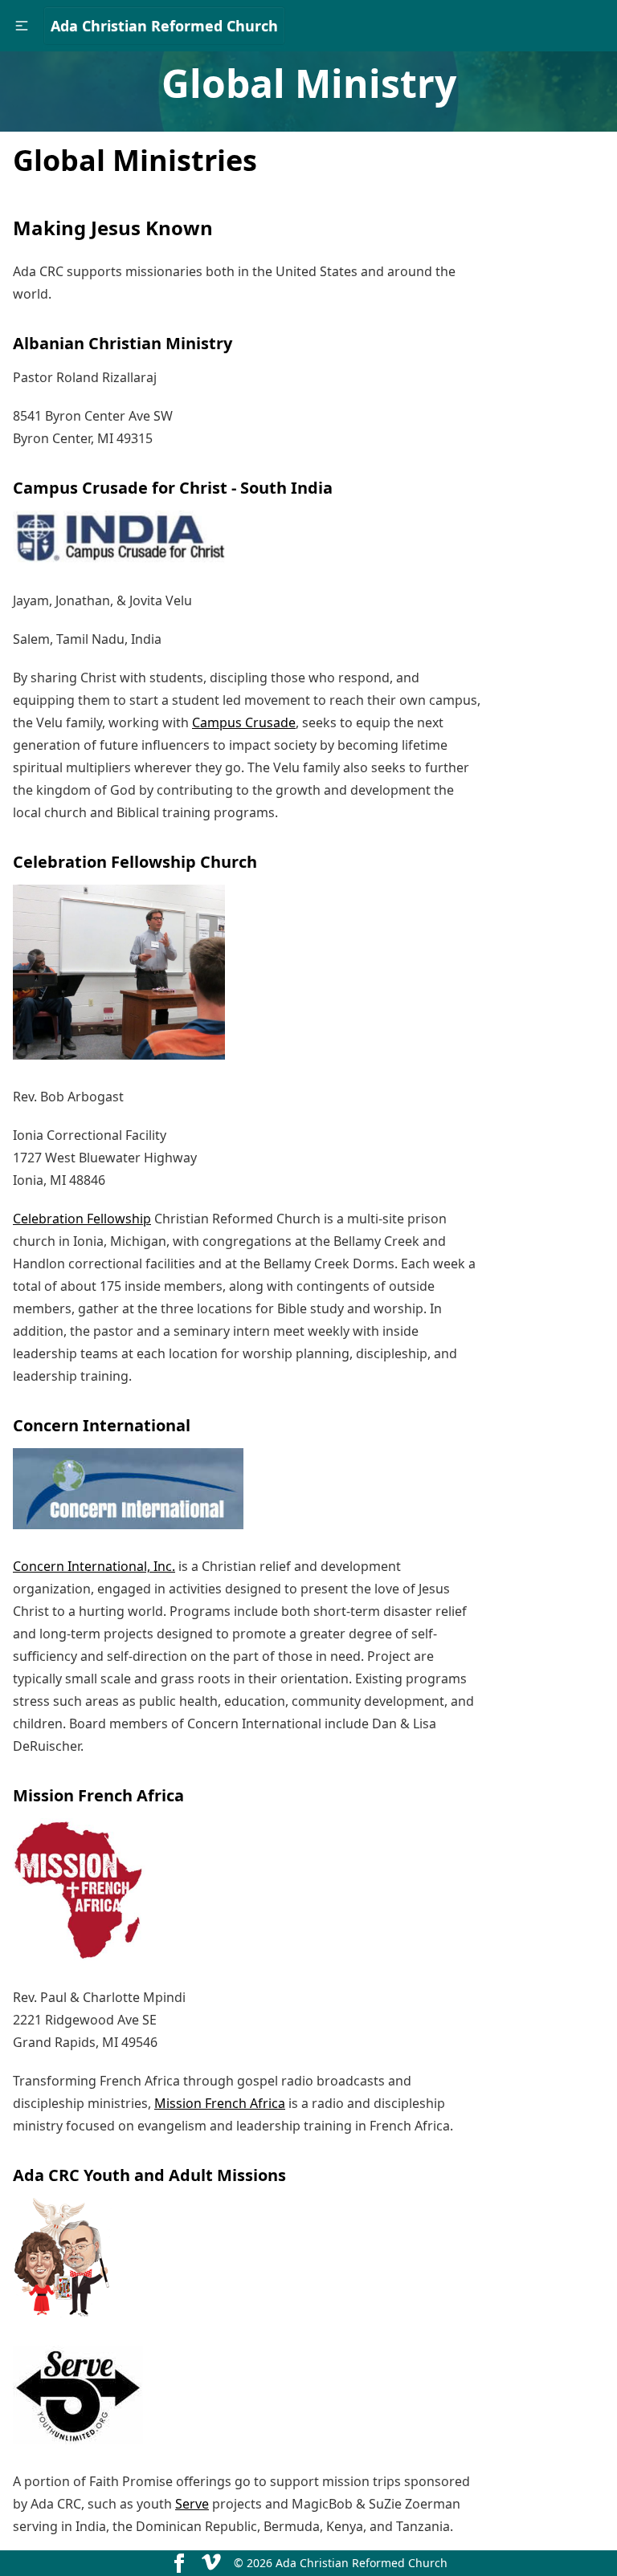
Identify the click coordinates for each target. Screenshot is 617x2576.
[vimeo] (211, 2563)
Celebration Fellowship (82, 1219)
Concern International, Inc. (94, 1566)
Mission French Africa (220, 2103)
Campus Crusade (244, 722)
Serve (192, 2504)
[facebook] (179, 2563)
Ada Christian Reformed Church (164, 26)
